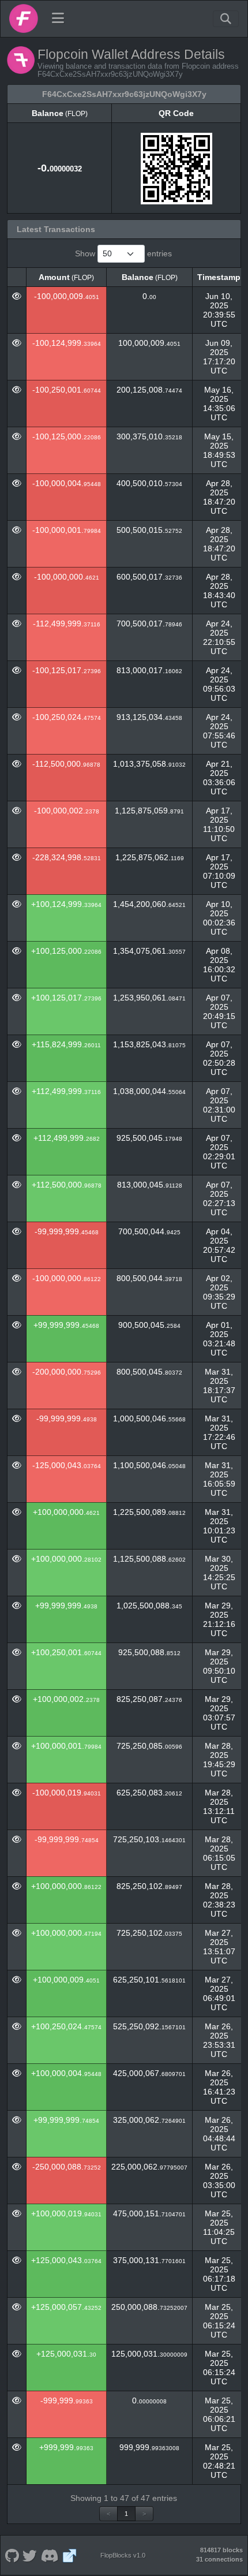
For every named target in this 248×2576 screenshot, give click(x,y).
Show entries (123, 253)
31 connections (219, 2559)
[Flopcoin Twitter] (30, 2555)
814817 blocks (221, 2550)
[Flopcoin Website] (70, 2555)
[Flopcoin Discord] (50, 2555)
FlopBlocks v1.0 (123, 2555)
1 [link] (126, 2514)
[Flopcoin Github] (12, 2555)
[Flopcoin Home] (24, 18)
